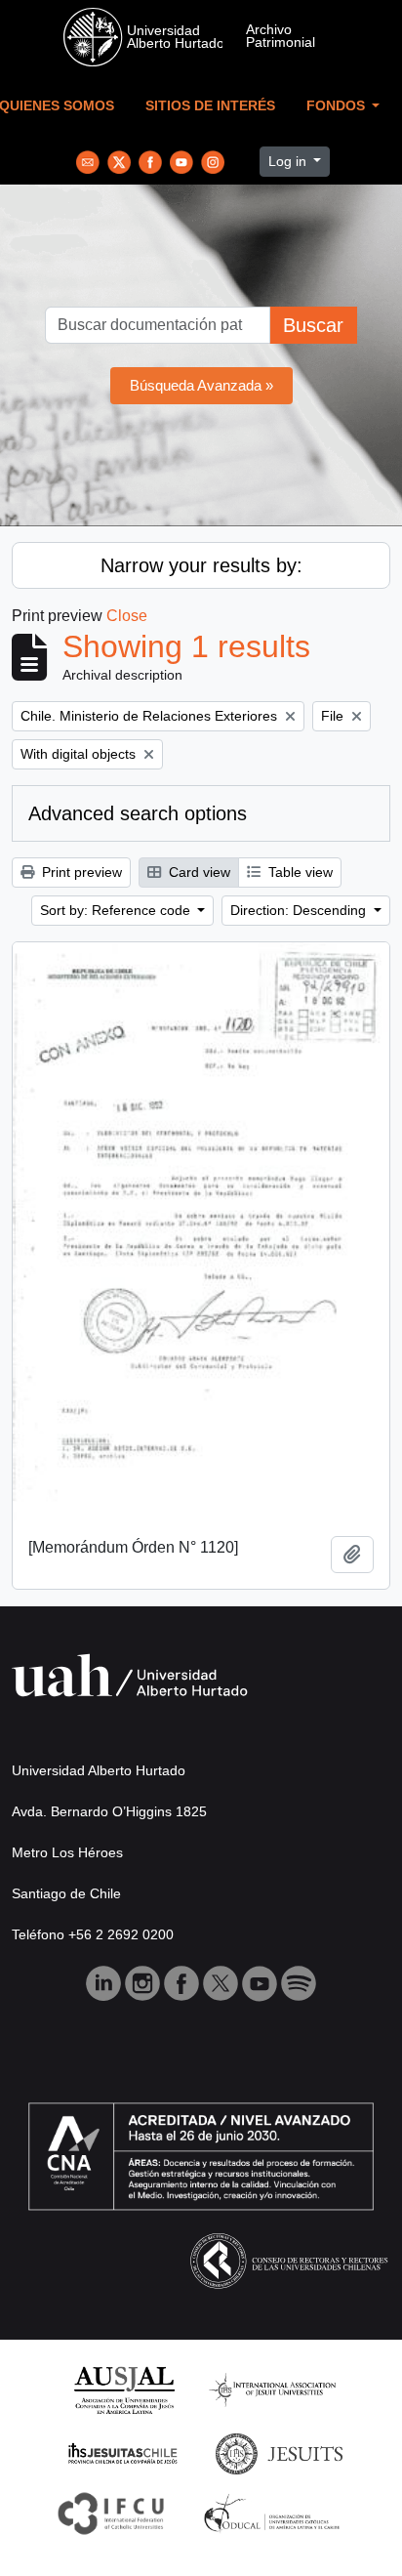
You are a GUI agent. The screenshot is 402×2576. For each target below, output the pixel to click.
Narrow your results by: (201, 565)
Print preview (80, 872)
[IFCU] (111, 2512)
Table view (299, 872)
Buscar (313, 325)
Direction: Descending (300, 910)
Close (127, 616)
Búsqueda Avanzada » (201, 385)
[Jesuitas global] (279, 2452)
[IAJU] (272, 2389)
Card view (198, 872)
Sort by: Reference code (117, 910)
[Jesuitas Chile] (123, 2452)
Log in (289, 161)
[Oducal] (275, 2512)
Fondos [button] (338, 106)
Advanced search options (138, 813)
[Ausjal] (123, 2389)
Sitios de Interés (210, 106)
